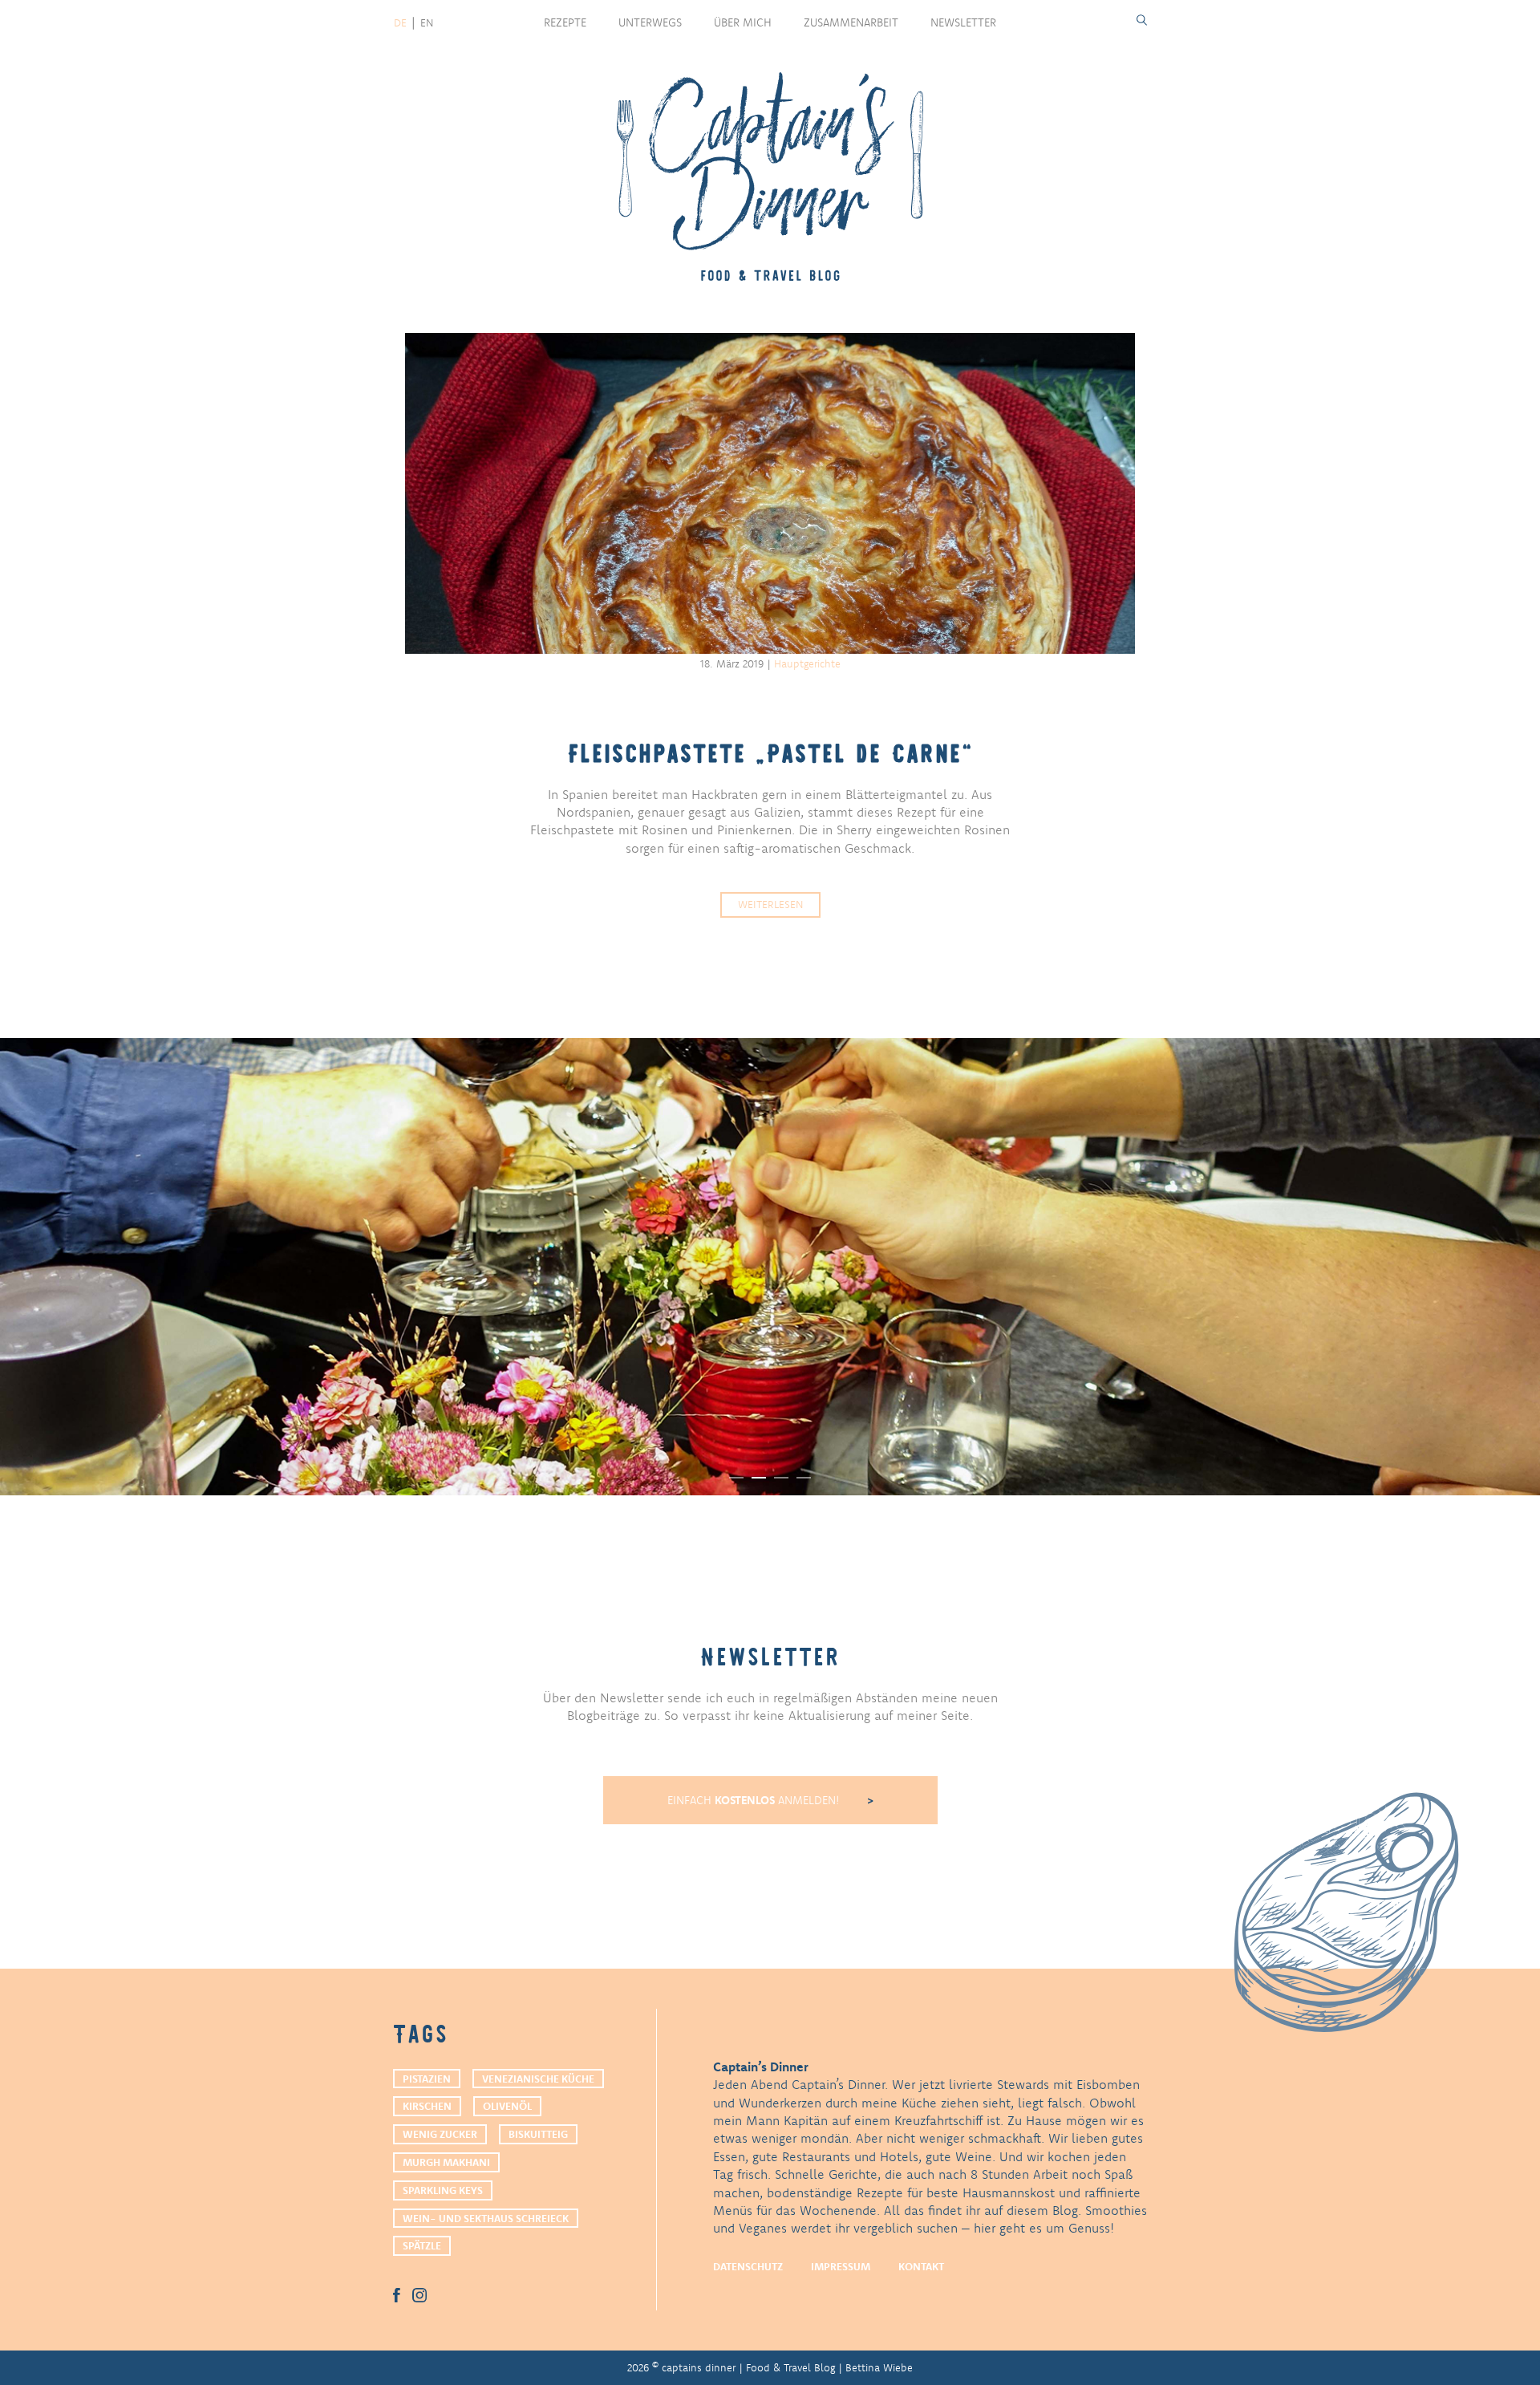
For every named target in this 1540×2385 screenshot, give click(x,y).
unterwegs (650, 22)
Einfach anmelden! (755, 1800)
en (427, 22)
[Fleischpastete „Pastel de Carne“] (770, 493)
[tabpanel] (770, 1267)
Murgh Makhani (446, 2162)
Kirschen (427, 2106)
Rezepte (565, 22)
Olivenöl (507, 2106)
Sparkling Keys (443, 2190)
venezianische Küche (538, 2079)
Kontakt (921, 2266)
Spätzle (422, 2245)
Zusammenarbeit (851, 22)
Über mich (743, 22)
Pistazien (427, 2079)
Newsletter (963, 22)
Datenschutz (748, 2266)
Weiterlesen (770, 904)
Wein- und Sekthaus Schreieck (486, 2218)
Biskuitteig (538, 2134)
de (400, 22)
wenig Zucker (440, 2134)
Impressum (841, 2266)
